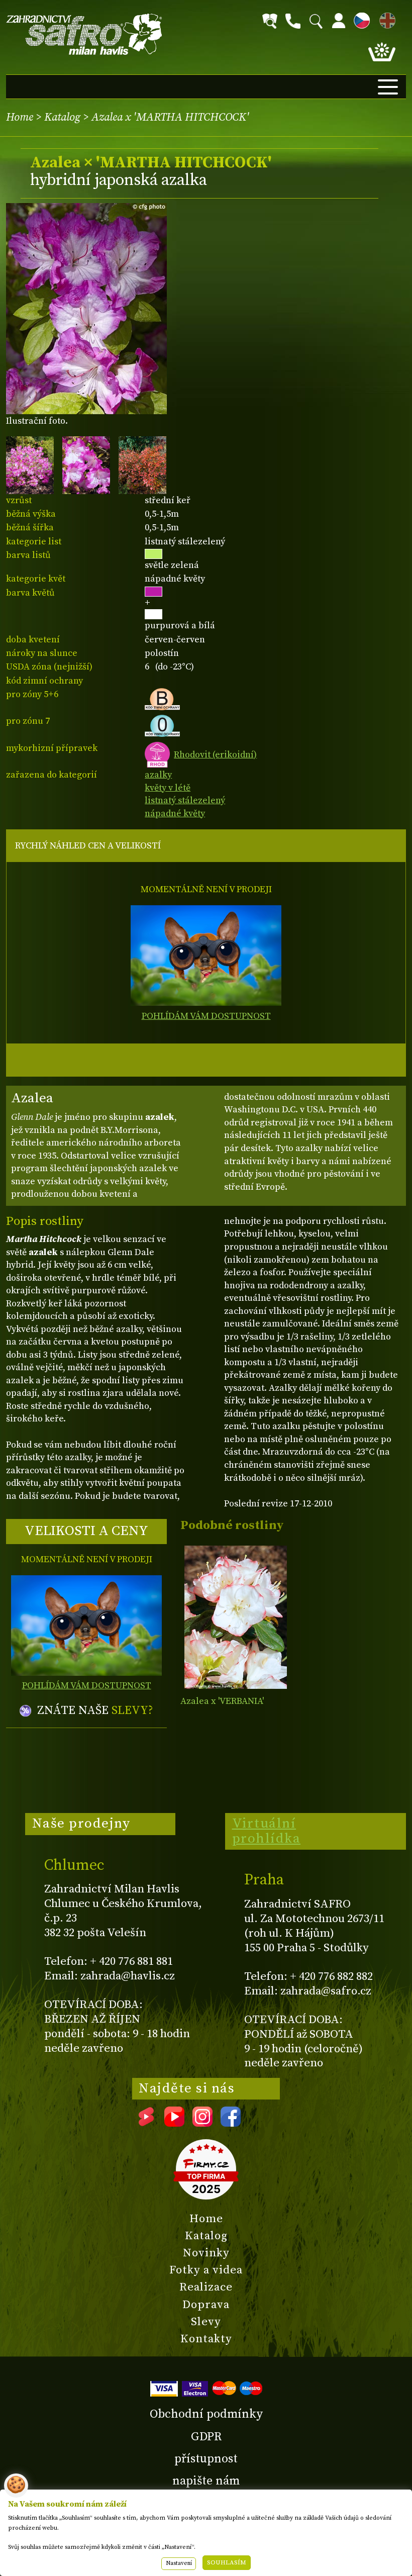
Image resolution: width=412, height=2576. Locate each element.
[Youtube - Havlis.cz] (174, 2123)
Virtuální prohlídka (267, 1831)
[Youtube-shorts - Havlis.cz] (146, 2123)
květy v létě (168, 788)
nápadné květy (175, 814)
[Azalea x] (236, 1617)
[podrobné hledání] (270, 21)
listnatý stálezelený (185, 800)
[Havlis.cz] (84, 34)
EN (385, 19)
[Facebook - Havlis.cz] (231, 2123)
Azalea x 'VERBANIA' (222, 1701)
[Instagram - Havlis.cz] (202, 2123)
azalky (158, 775)
